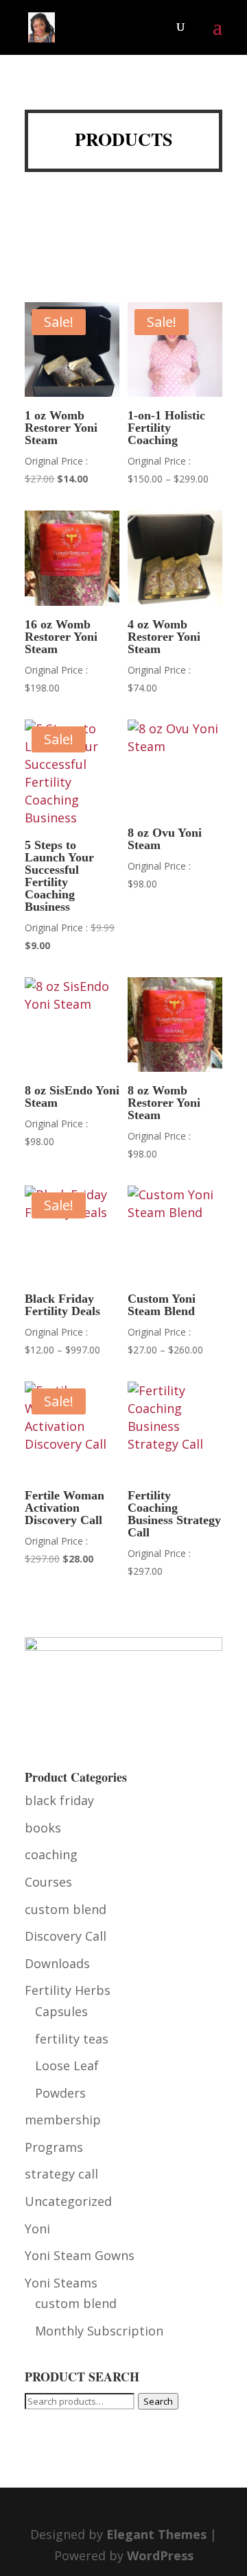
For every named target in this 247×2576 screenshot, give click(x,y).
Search (158, 2401)
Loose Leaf (67, 2065)
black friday (59, 1800)
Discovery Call (66, 1936)
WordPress (160, 2555)
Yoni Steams (61, 2283)
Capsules (61, 2011)
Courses (48, 1882)
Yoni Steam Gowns (80, 2255)
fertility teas (72, 2039)
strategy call (61, 2174)
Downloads (57, 1963)
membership (63, 2120)
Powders (60, 2093)
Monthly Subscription (99, 2331)
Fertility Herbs (68, 1990)
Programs (54, 2147)
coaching (51, 1854)
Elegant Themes (156, 2534)
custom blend (66, 1909)
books (43, 1828)
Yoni (37, 2229)
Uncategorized (68, 2201)
